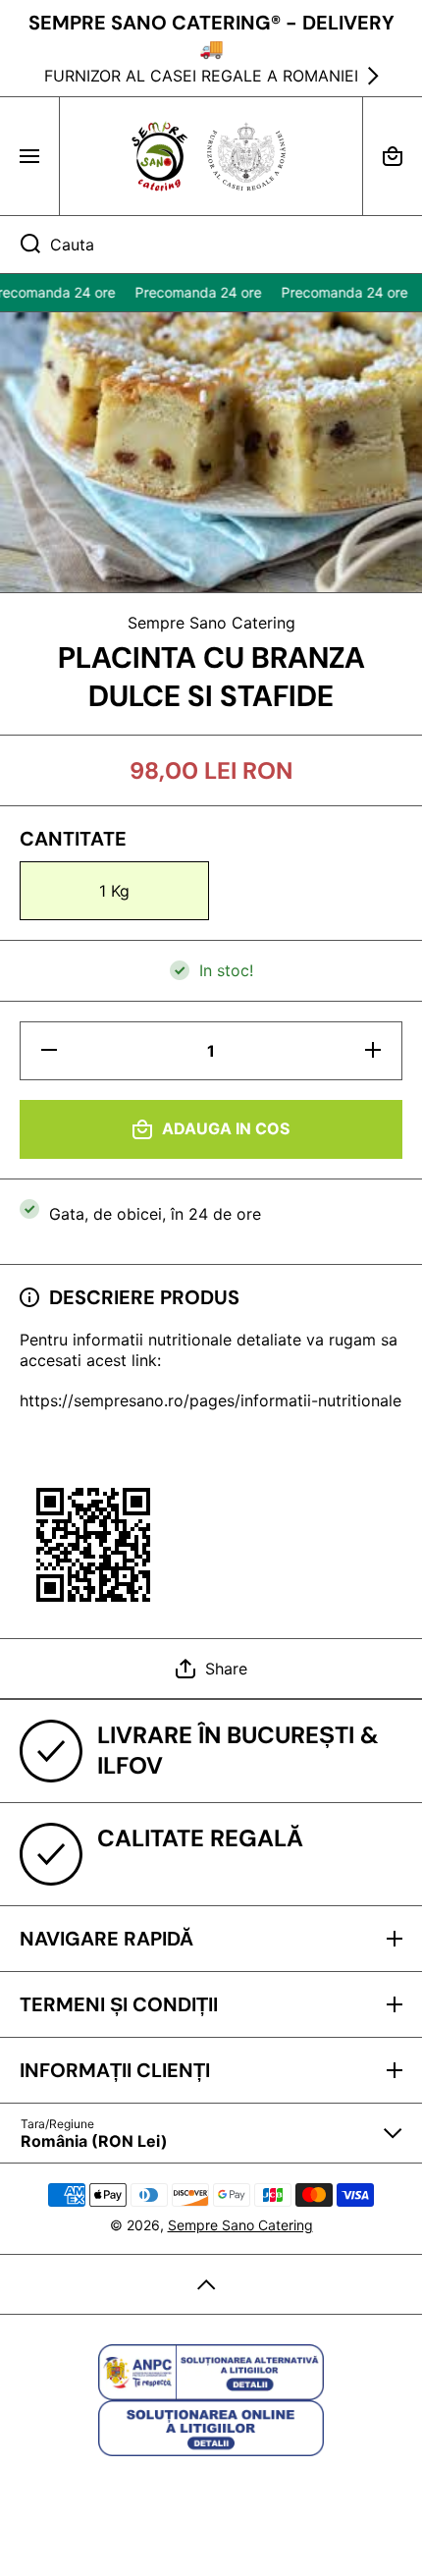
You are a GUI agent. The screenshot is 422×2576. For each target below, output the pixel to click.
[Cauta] (20, 245)
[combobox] (211, 245)
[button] (393, 156)
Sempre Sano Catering (240, 2225)
